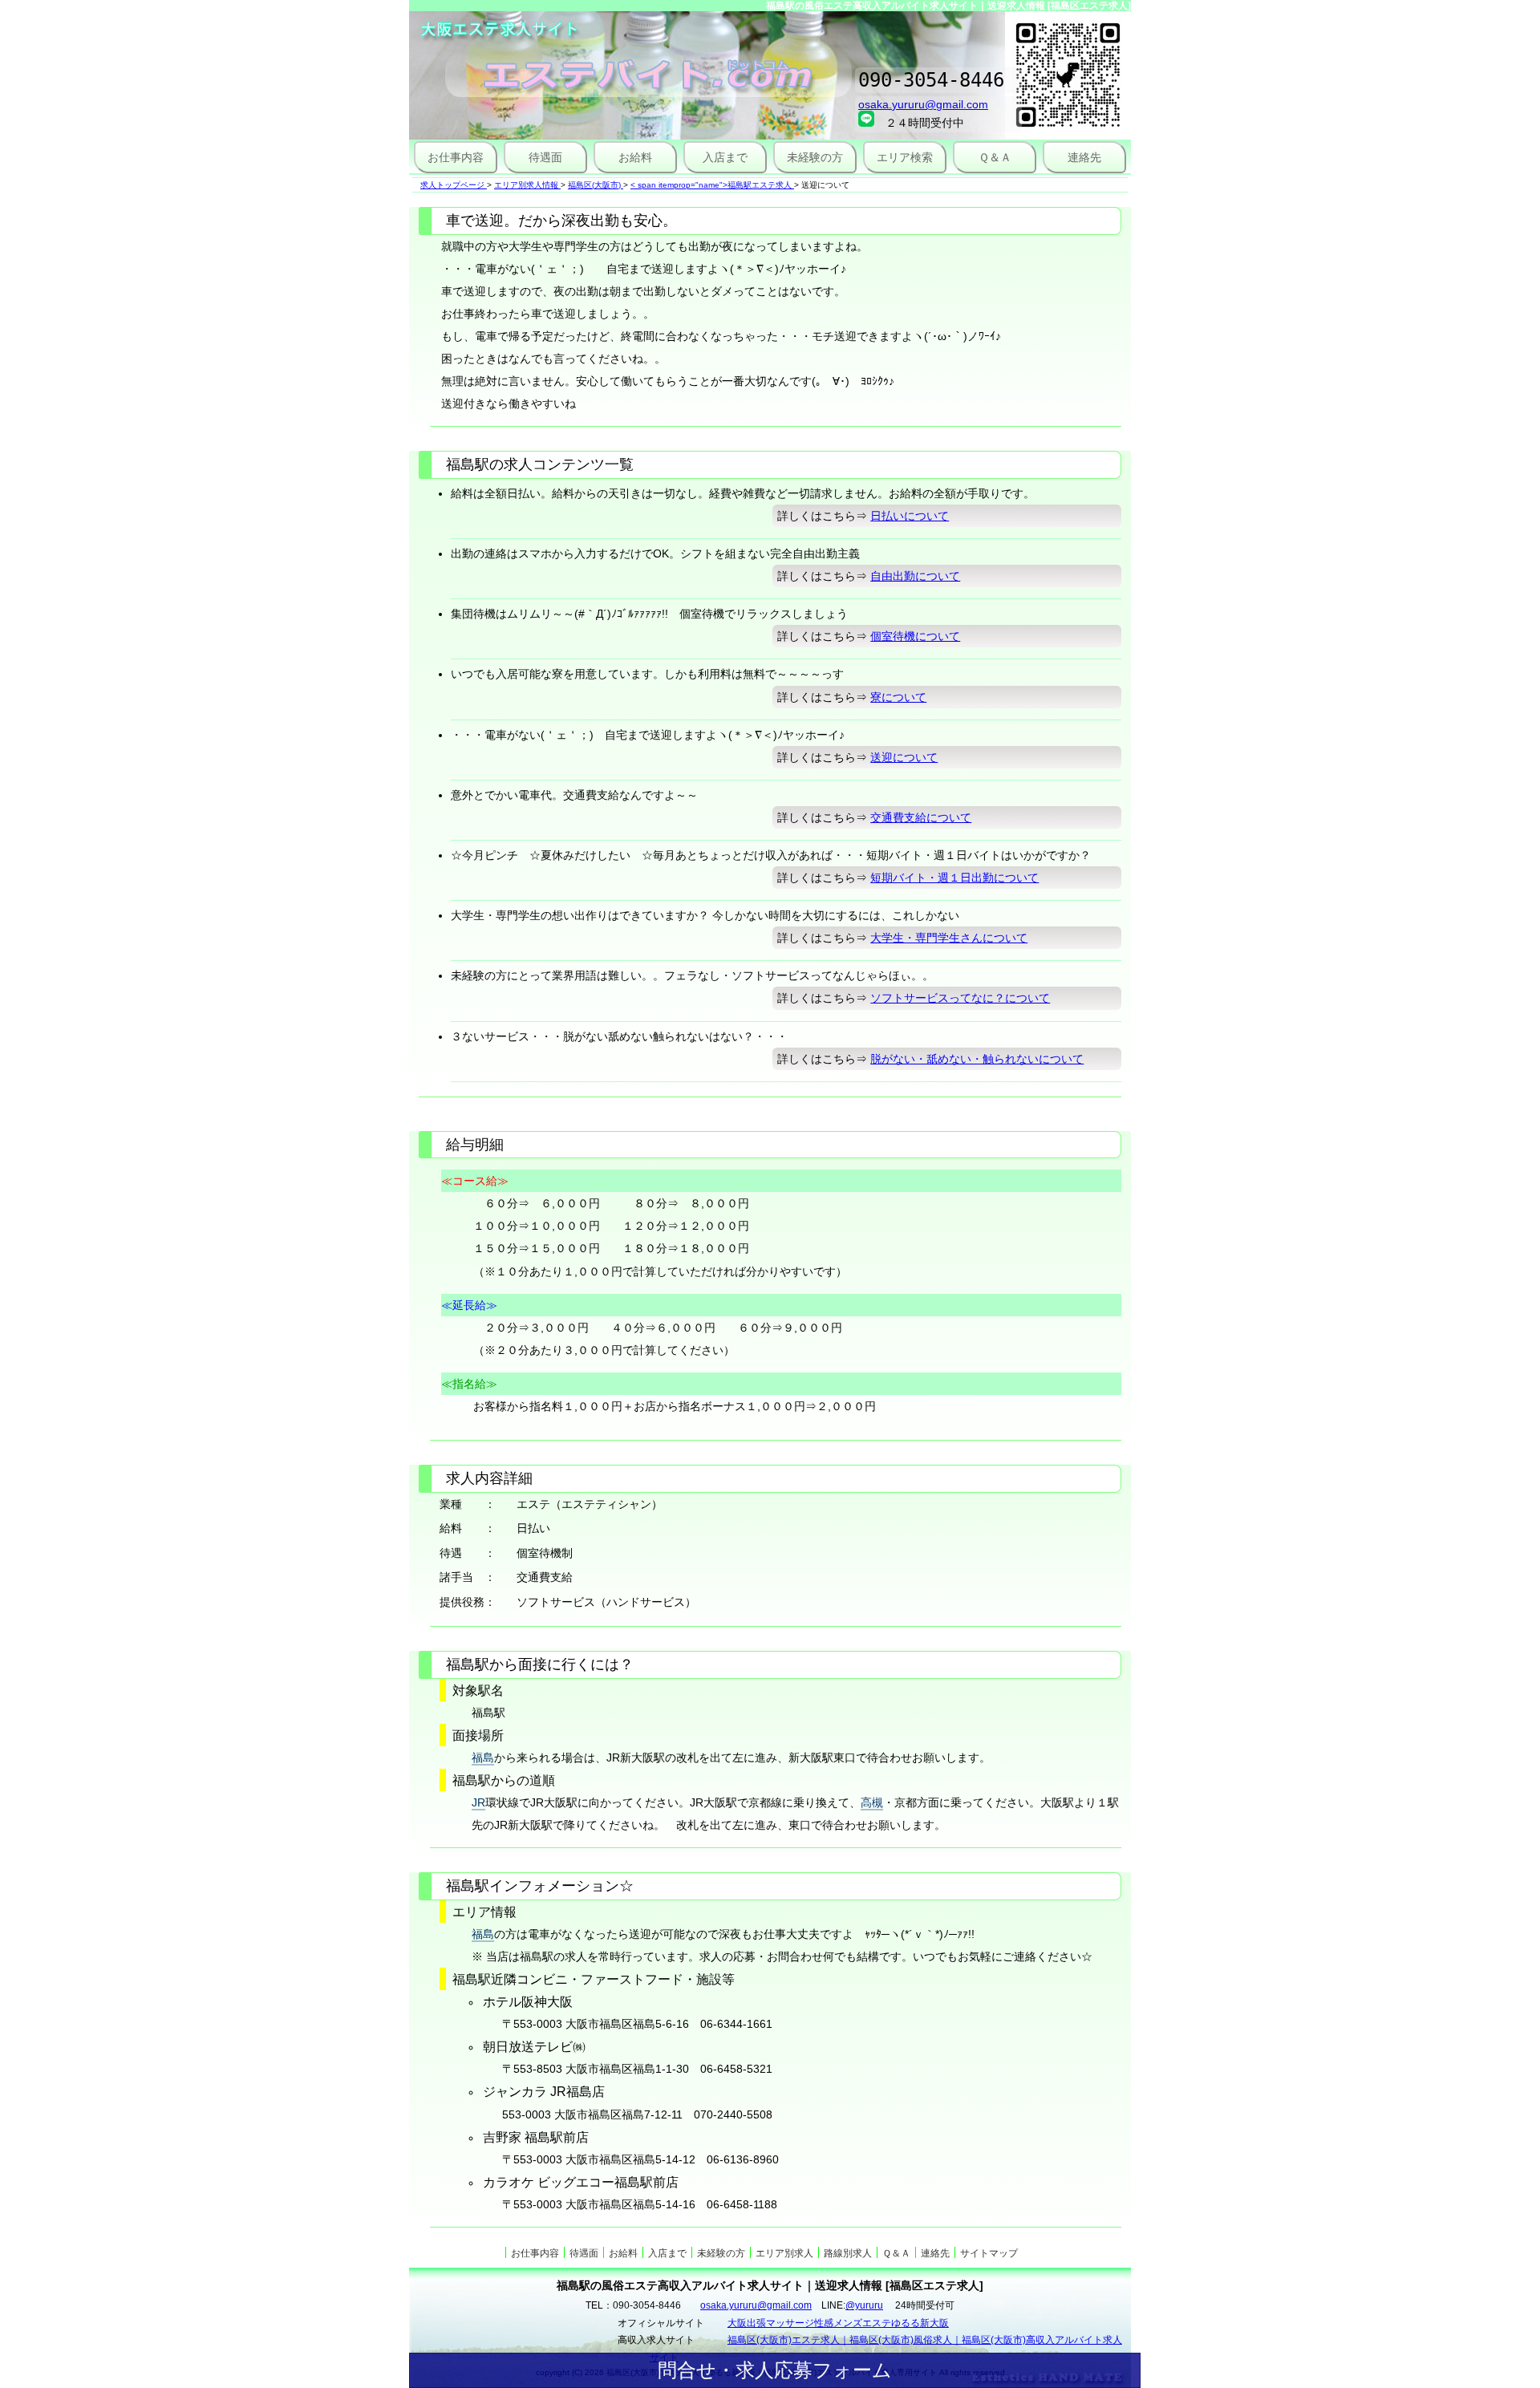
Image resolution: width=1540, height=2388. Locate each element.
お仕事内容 (456, 157)
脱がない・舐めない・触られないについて (977, 1059)
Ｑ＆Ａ (995, 157)
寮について (898, 697)
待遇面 (545, 157)
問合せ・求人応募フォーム (775, 2370)
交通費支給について (921, 817)
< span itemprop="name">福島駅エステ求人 (711, 185)
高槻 (872, 1802)
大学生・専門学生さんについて (949, 938)
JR (478, 1802)
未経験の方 (815, 157)
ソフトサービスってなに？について (960, 998)
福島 (483, 1758)
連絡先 (1084, 157)
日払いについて (910, 516)
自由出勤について (915, 576)
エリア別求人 (784, 2253)
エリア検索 (905, 157)
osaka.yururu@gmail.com (923, 104)
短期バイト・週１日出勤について (954, 878)
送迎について (904, 757)
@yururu (864, 2305)
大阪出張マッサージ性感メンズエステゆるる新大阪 (838, 2323)
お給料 (635, 157)
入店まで (725, 157)
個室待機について (915, 636)
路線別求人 (848, 2253)
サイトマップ (989, 2253)
